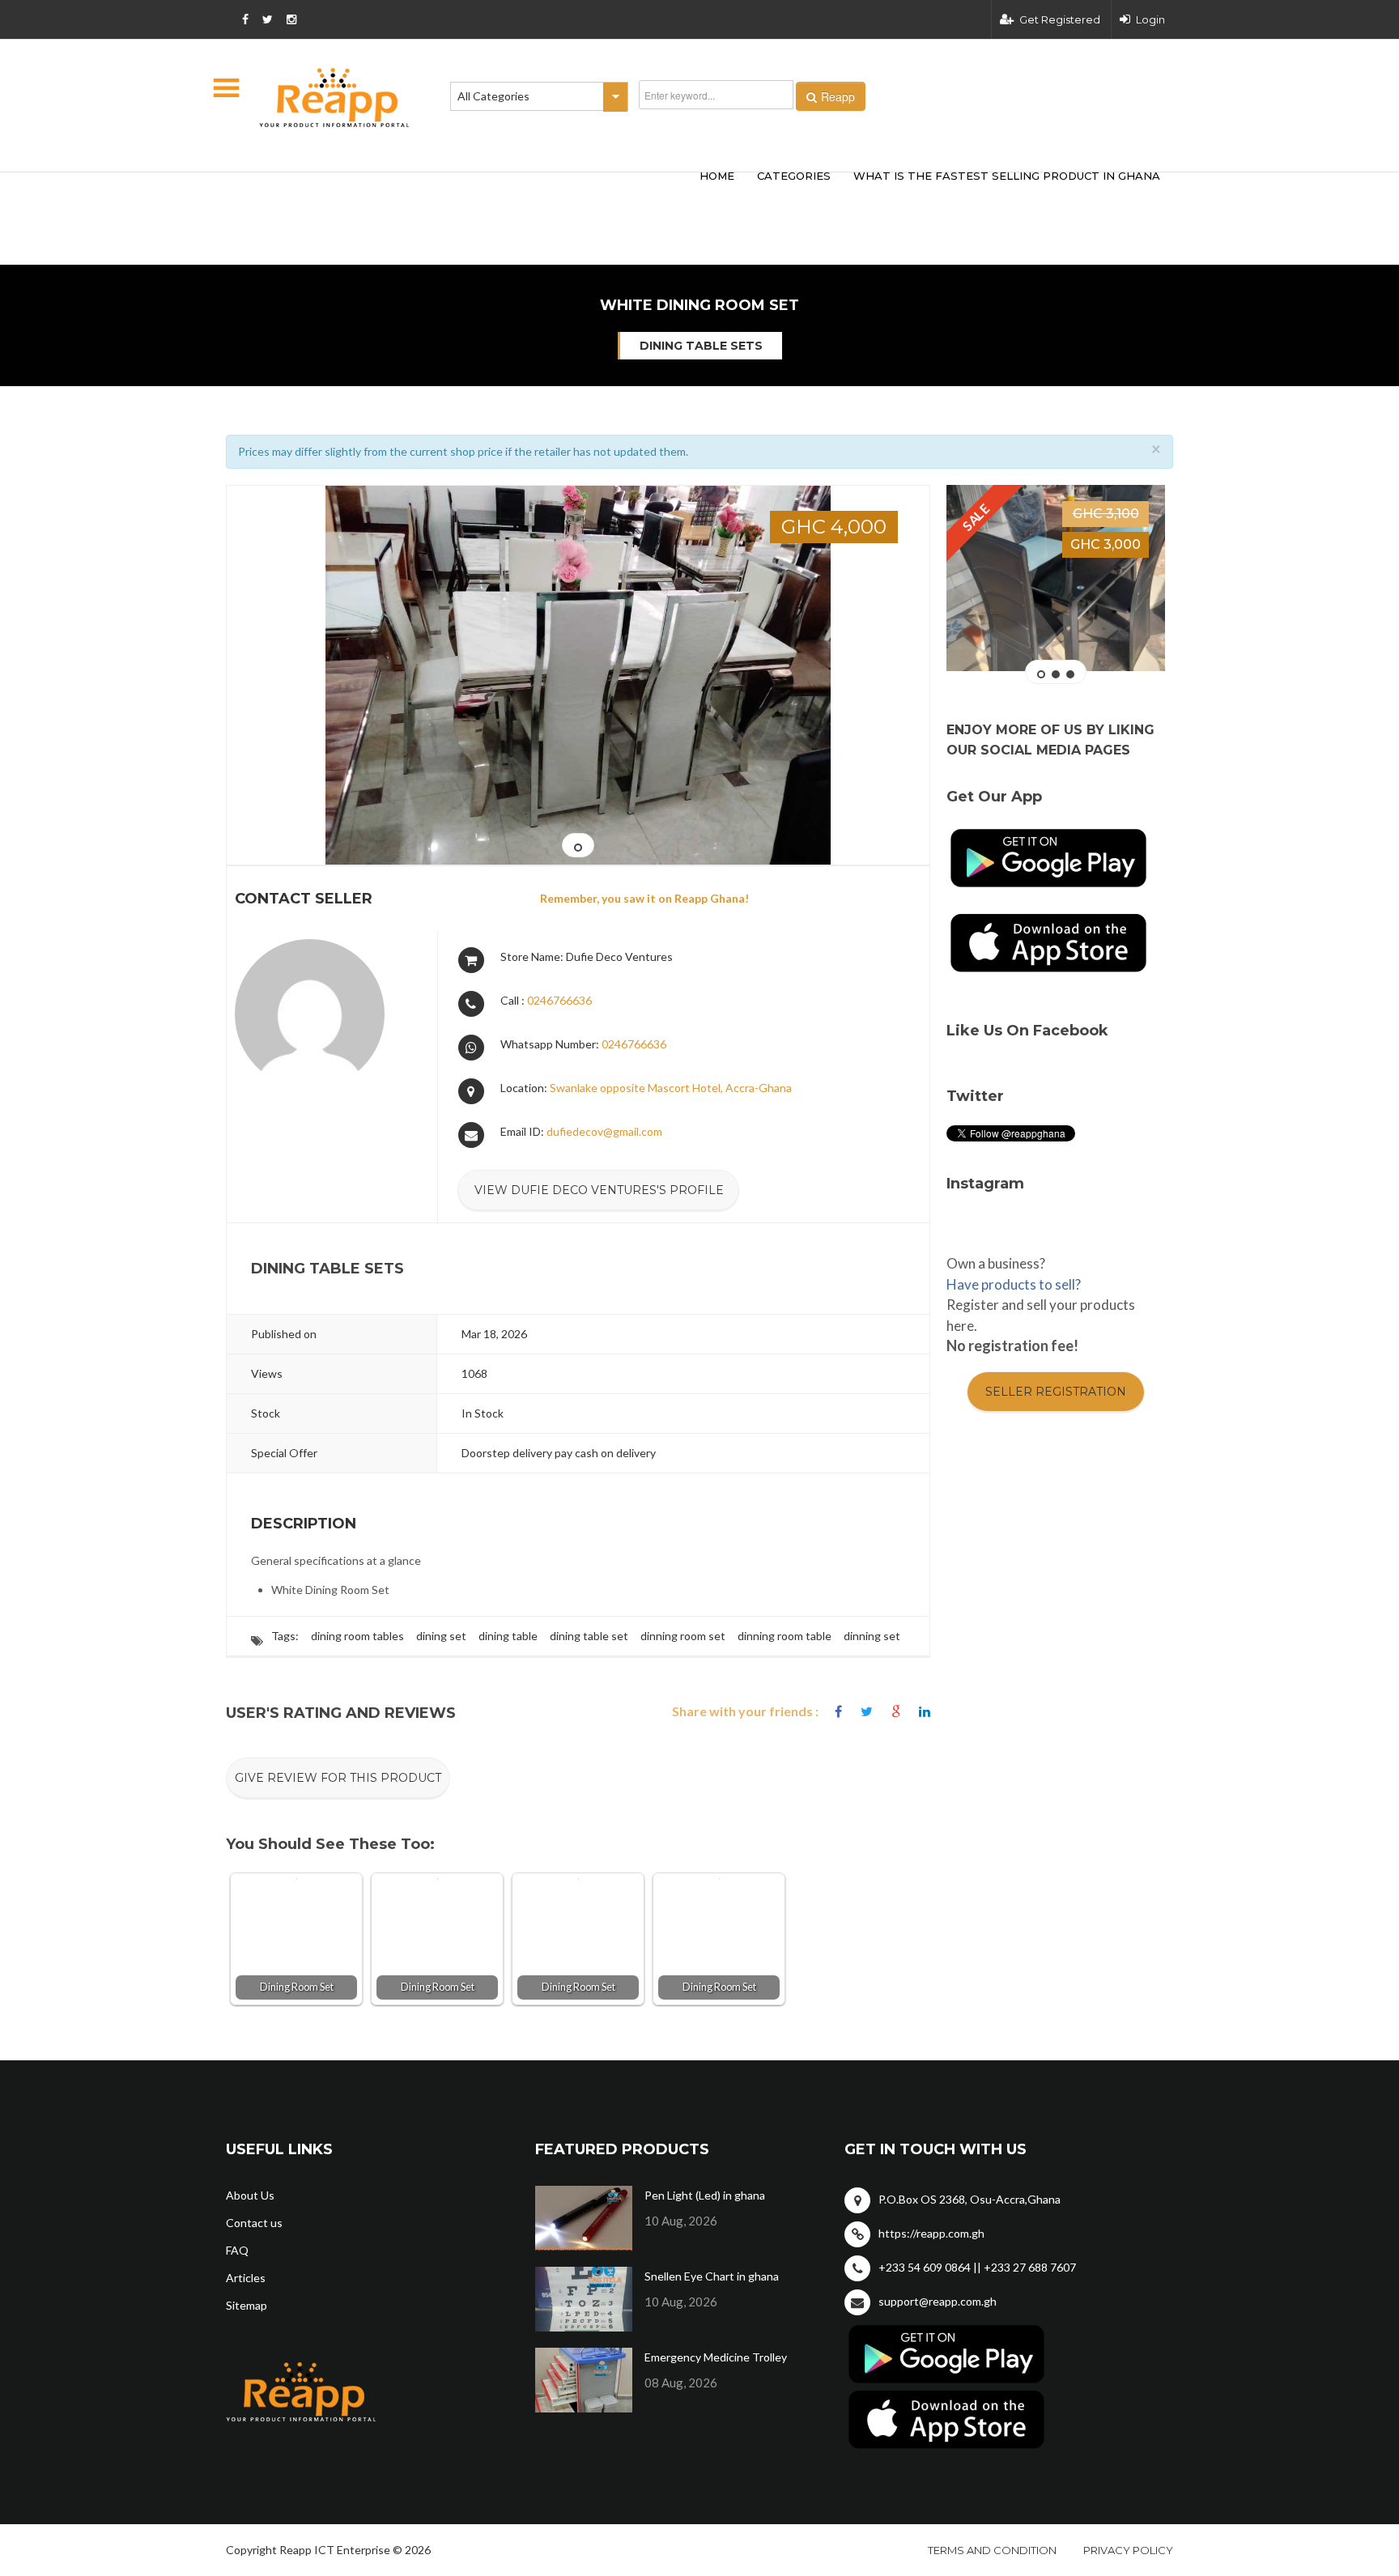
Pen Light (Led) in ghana (705, 2195)
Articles (246, 2278)
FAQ (237, 2250)
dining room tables (357, 1636)
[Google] (896, 1712)
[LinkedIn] (925, 1712)
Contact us (254, 2223)
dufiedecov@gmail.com (604, 1131)
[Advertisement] (465, 193)
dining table (508, 1636)
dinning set (872, 1636)
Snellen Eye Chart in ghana (712, 2276)
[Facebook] (838, 1712)
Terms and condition (992, 2550)
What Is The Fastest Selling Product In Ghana (1007, 176)
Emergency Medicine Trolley (716, 2357)
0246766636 (559, 1000)
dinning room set (683, 1636)
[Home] (334, 98)
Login (1150, 19)
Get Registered (1060, 19)
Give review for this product (338, 1778)
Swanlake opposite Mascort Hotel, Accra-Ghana (671, 1088)
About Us (250, 2195)
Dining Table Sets (701, 346)
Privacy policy (1128, 2550)
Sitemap (247, 2305)
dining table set (589, 1636)
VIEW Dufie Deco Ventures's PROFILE (599, 1190)
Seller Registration (1056, 1392)
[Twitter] (867, 1712)
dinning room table (785, 1636)
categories (794, 176)
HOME (717, 176)
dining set (441, 1636)
